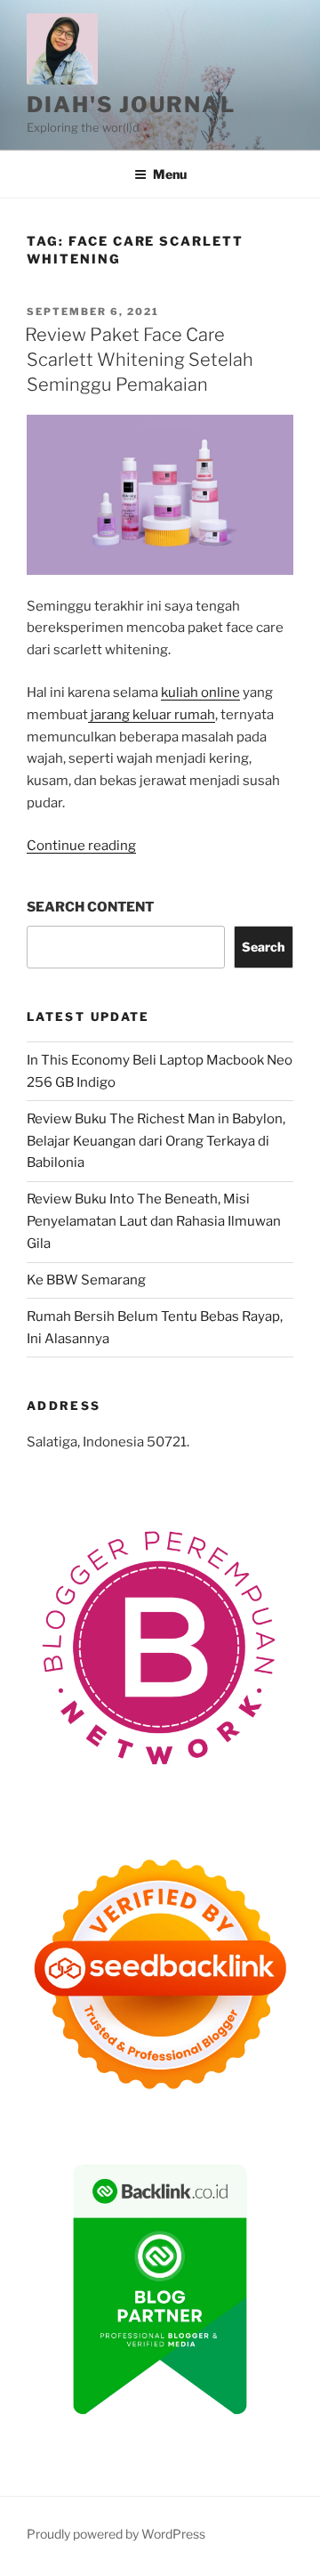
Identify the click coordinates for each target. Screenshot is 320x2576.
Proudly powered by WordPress (116, 2534)
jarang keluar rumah (152, 715)
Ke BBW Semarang (86, 1280)
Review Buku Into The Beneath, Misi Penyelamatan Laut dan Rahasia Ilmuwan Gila (154, 1221)
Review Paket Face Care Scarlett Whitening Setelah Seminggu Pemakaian (139, 360)
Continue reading (81, 846)
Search (263, 947)
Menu (170, 174)
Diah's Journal (131, 105)
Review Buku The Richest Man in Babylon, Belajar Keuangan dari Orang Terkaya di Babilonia (156, 1141)
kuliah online (200, 693)
